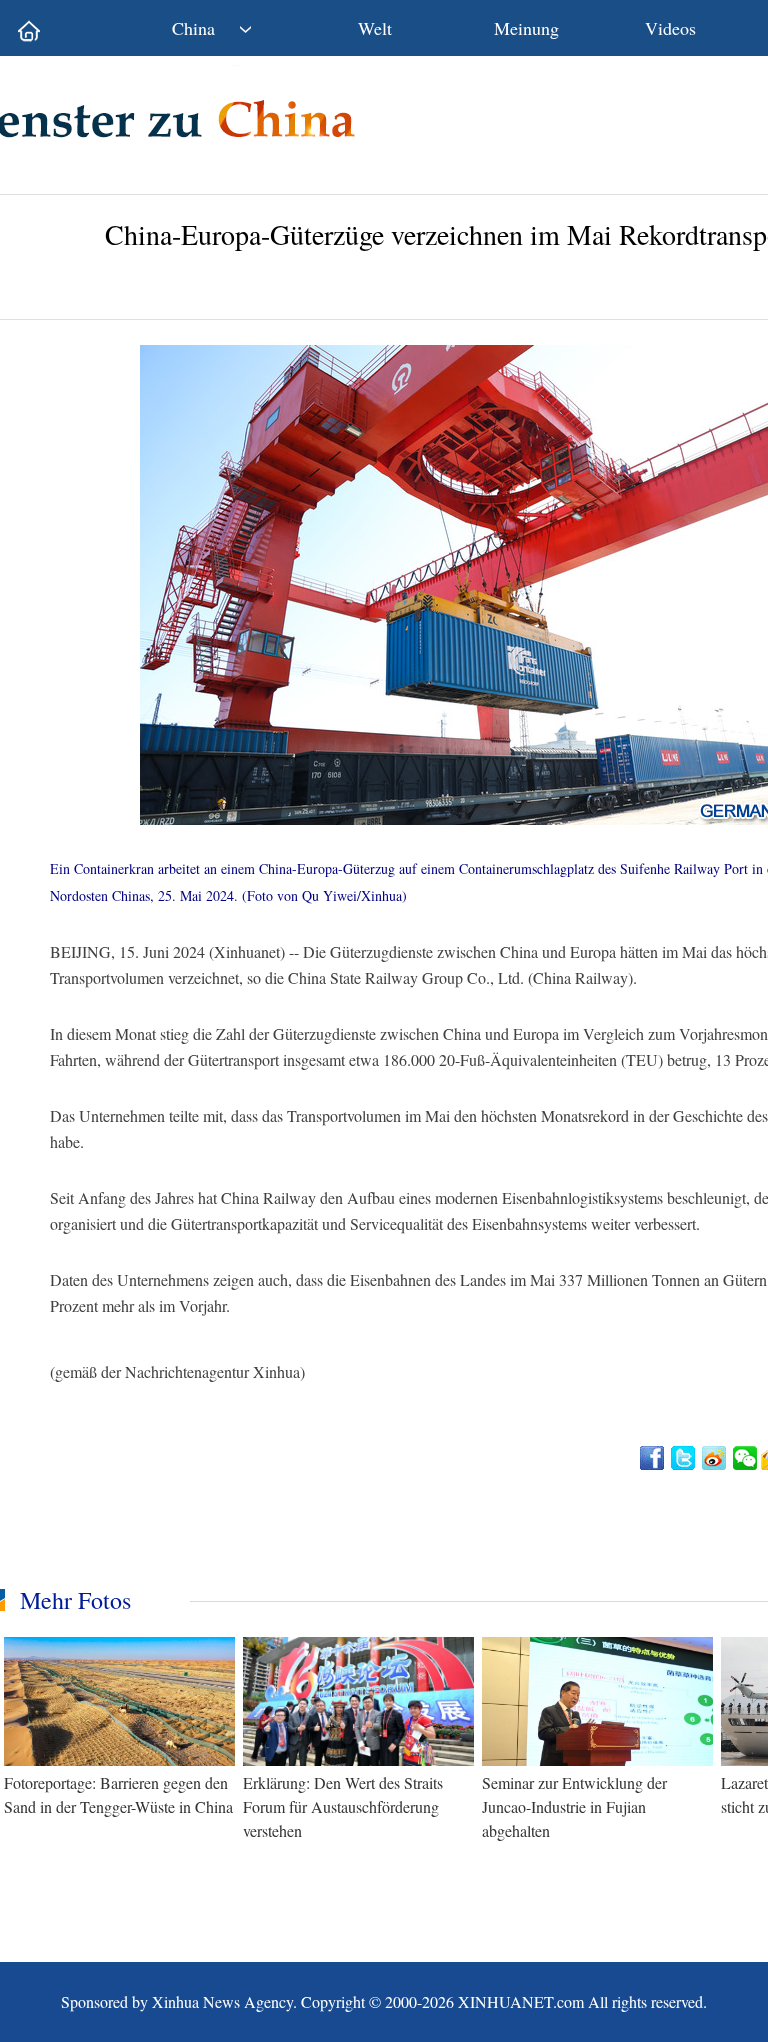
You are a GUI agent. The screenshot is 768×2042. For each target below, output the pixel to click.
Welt (375, 28)
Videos (670, 28)
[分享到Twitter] (684, 1458)
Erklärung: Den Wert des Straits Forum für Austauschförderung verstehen (343, 1806)
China (193, 28)
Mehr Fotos (75, 1600)
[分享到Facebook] (653, 1458)
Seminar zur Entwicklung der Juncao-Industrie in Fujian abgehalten (574, 1806)
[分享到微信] (746, 1458)
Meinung (526, 28)
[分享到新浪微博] (715, 1458)
